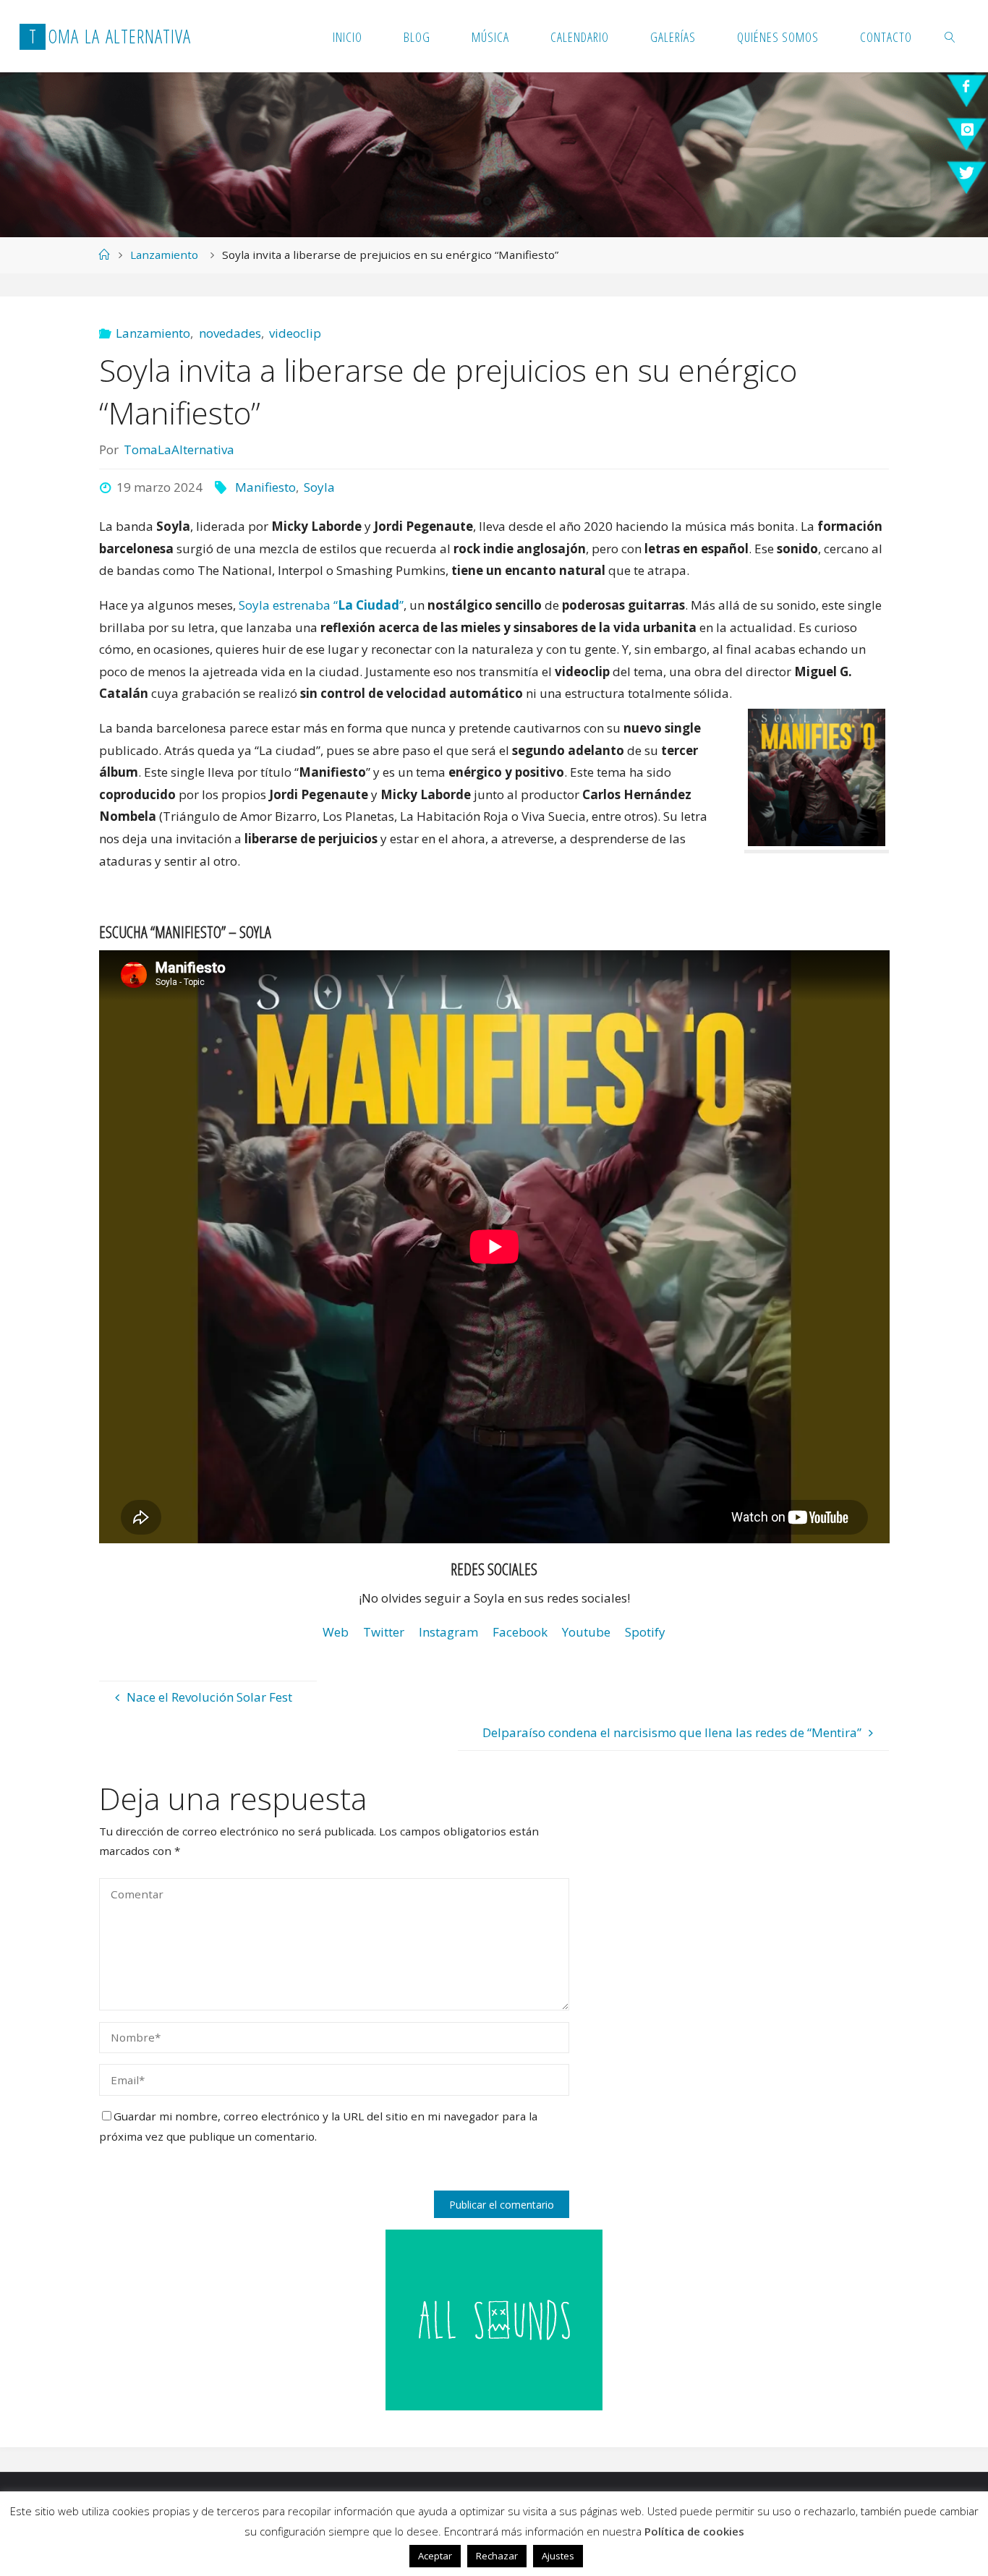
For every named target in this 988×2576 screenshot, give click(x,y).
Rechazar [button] (497, 2556)
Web (336, 1632)
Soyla (319, 487)
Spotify (645, 1632)
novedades (230, 333)
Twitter (384, 1632)
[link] (951, 36)
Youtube (586, 1632)
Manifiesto (265, 487)
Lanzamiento (164, 255)
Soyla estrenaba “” (321, 605)
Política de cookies (694, 2531)
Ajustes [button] (558, 2556)
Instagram (448, 1632)
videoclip (295, 333)
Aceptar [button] (435, 2556)
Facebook (520, 1632)
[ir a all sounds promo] (494, 2318)
